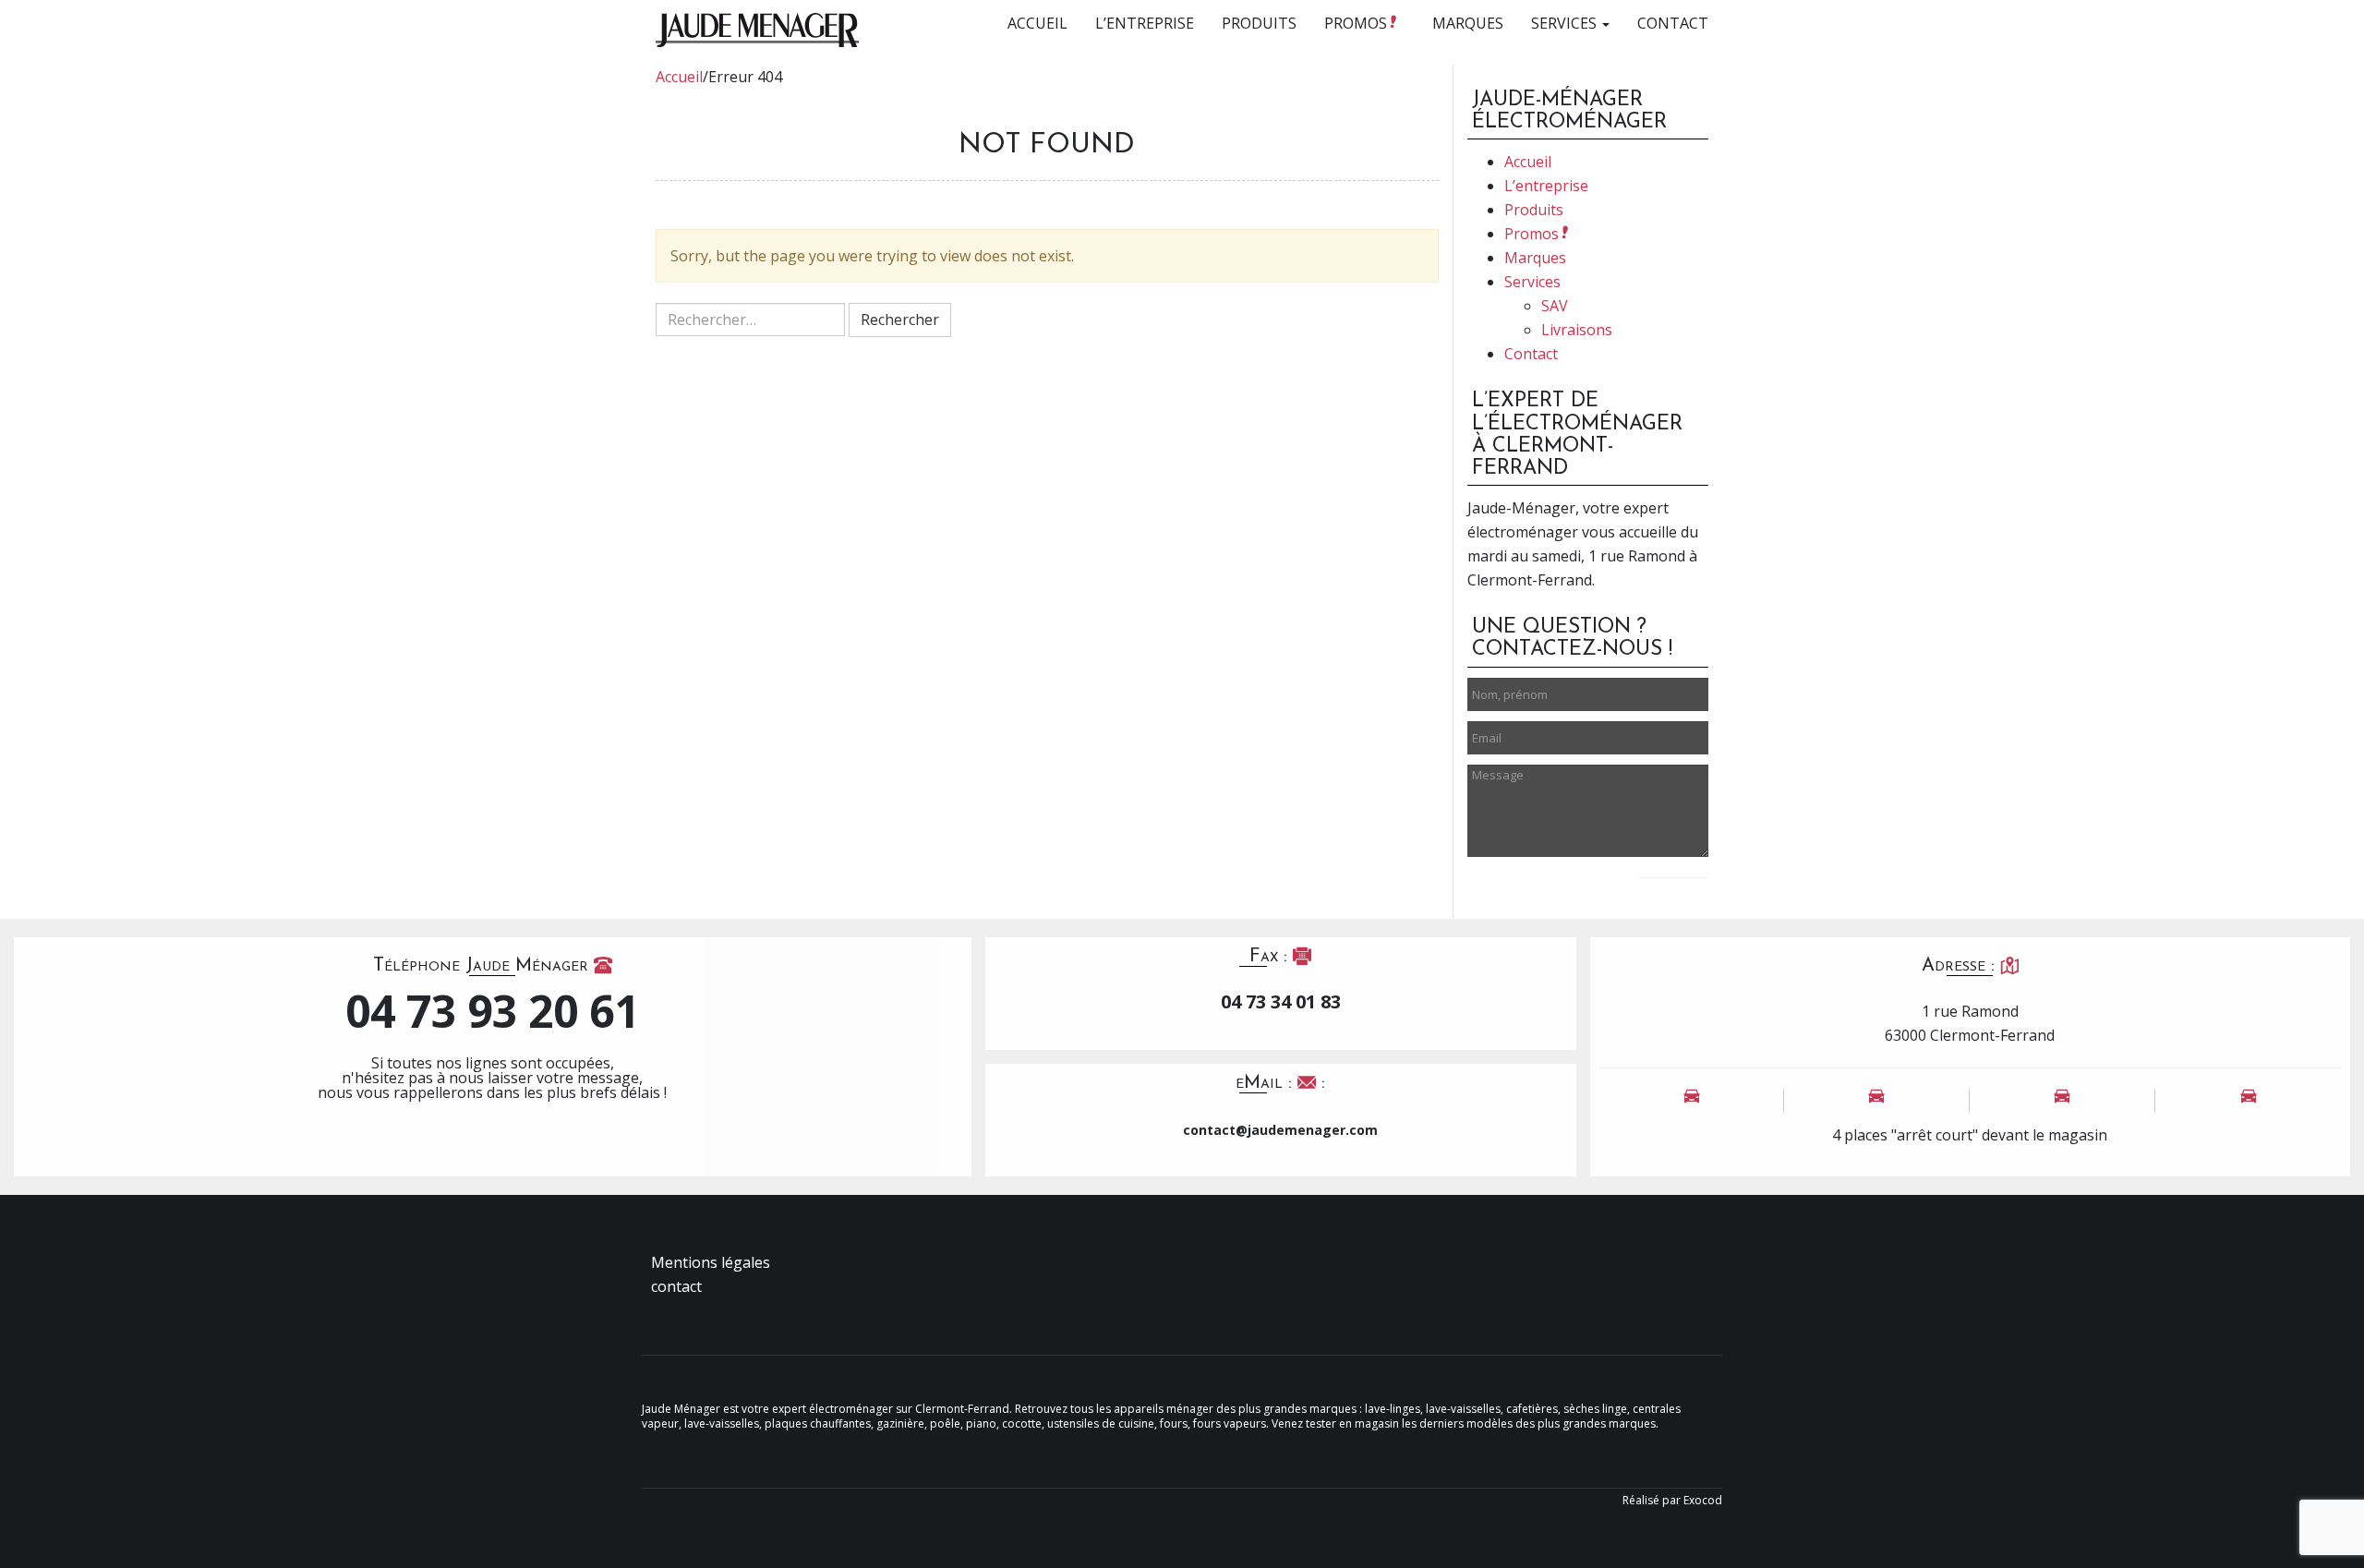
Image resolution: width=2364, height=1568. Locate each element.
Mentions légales (711, 1262)
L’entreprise (1145, 23)
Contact (1673, 23)
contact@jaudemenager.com (1280, 1130)
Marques (1468, 23)
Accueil (1037, 23)
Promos (1357, 23)
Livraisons (1577, 330)
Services (1566, 23)
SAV (1555, 306)
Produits (1259, 23)
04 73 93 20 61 (492, 1011)
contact (676, 1286)
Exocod (1703, 1500)
